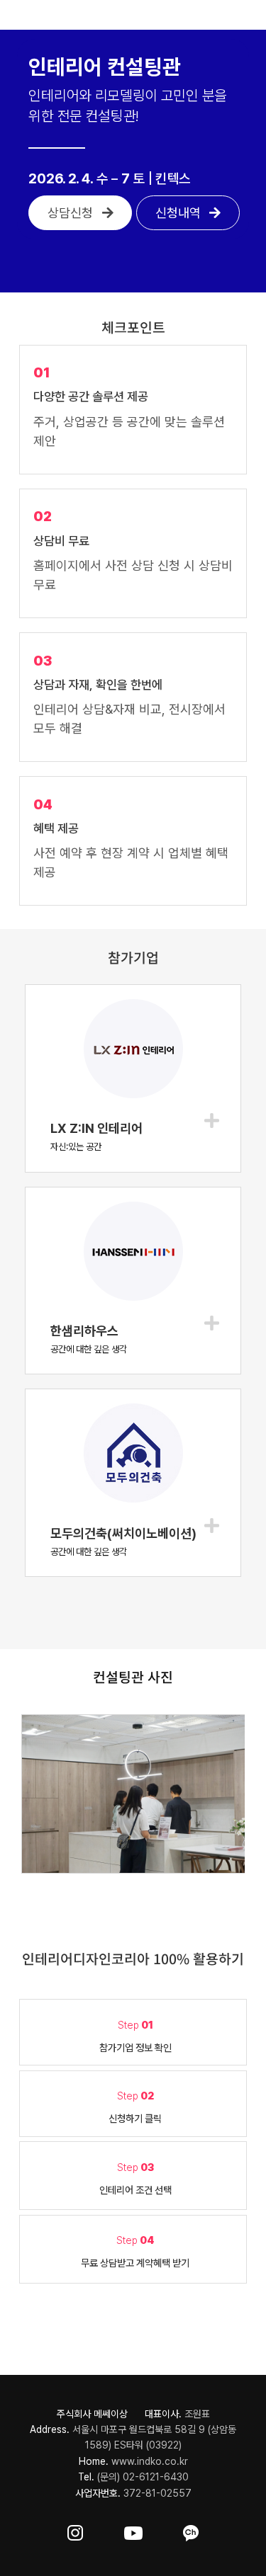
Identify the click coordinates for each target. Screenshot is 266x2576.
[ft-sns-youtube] (133, 2530)
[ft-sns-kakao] (191, 2530)
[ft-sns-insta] (75, 2530)
